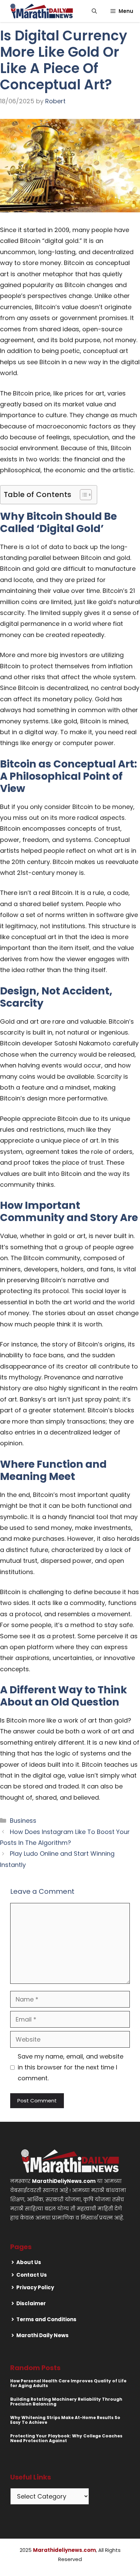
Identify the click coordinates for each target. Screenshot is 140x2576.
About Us (29, 2262)
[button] (94, 11)
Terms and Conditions (46, 2319)
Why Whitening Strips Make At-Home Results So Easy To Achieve (65, 2420)
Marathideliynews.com (64, 2550)
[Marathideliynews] (42, 11)
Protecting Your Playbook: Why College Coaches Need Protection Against (66, 2438)
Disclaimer (31, 2303)
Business (23, 1821)
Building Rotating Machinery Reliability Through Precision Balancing (66, 2402)
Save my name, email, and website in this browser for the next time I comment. (71, 2067)
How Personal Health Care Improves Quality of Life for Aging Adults (68, 2383)
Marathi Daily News (42, 2335)
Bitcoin (34, 1258)
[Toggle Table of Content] (82, 495)
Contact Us (32, 2275)
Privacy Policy (35, 2287)
